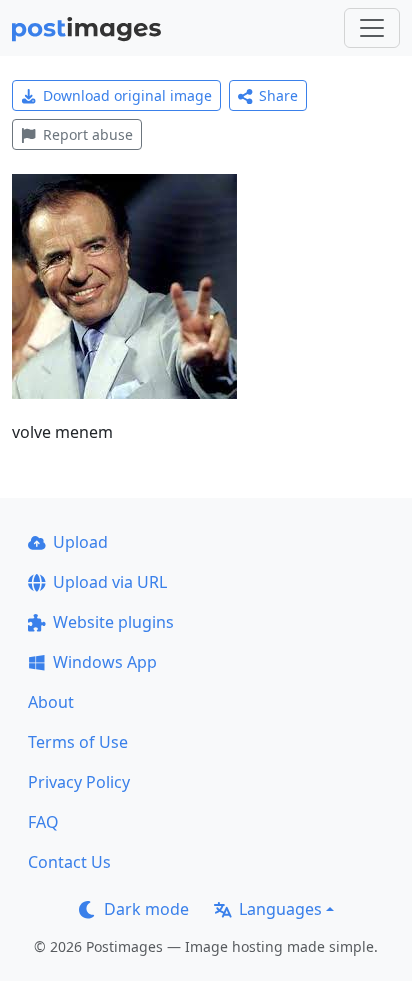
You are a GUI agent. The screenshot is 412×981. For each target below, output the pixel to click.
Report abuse (88, 134)
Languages (280, 909)
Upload (80, 542)
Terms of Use (78, 742)
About (51, 702)
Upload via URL (110, 582)
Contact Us (69, 862)
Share (278, 95)
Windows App (105, 662)
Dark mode (146, 909)
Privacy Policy (79, 782)
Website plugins (113, 622)
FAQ (43, 822)
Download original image (127, 95)
